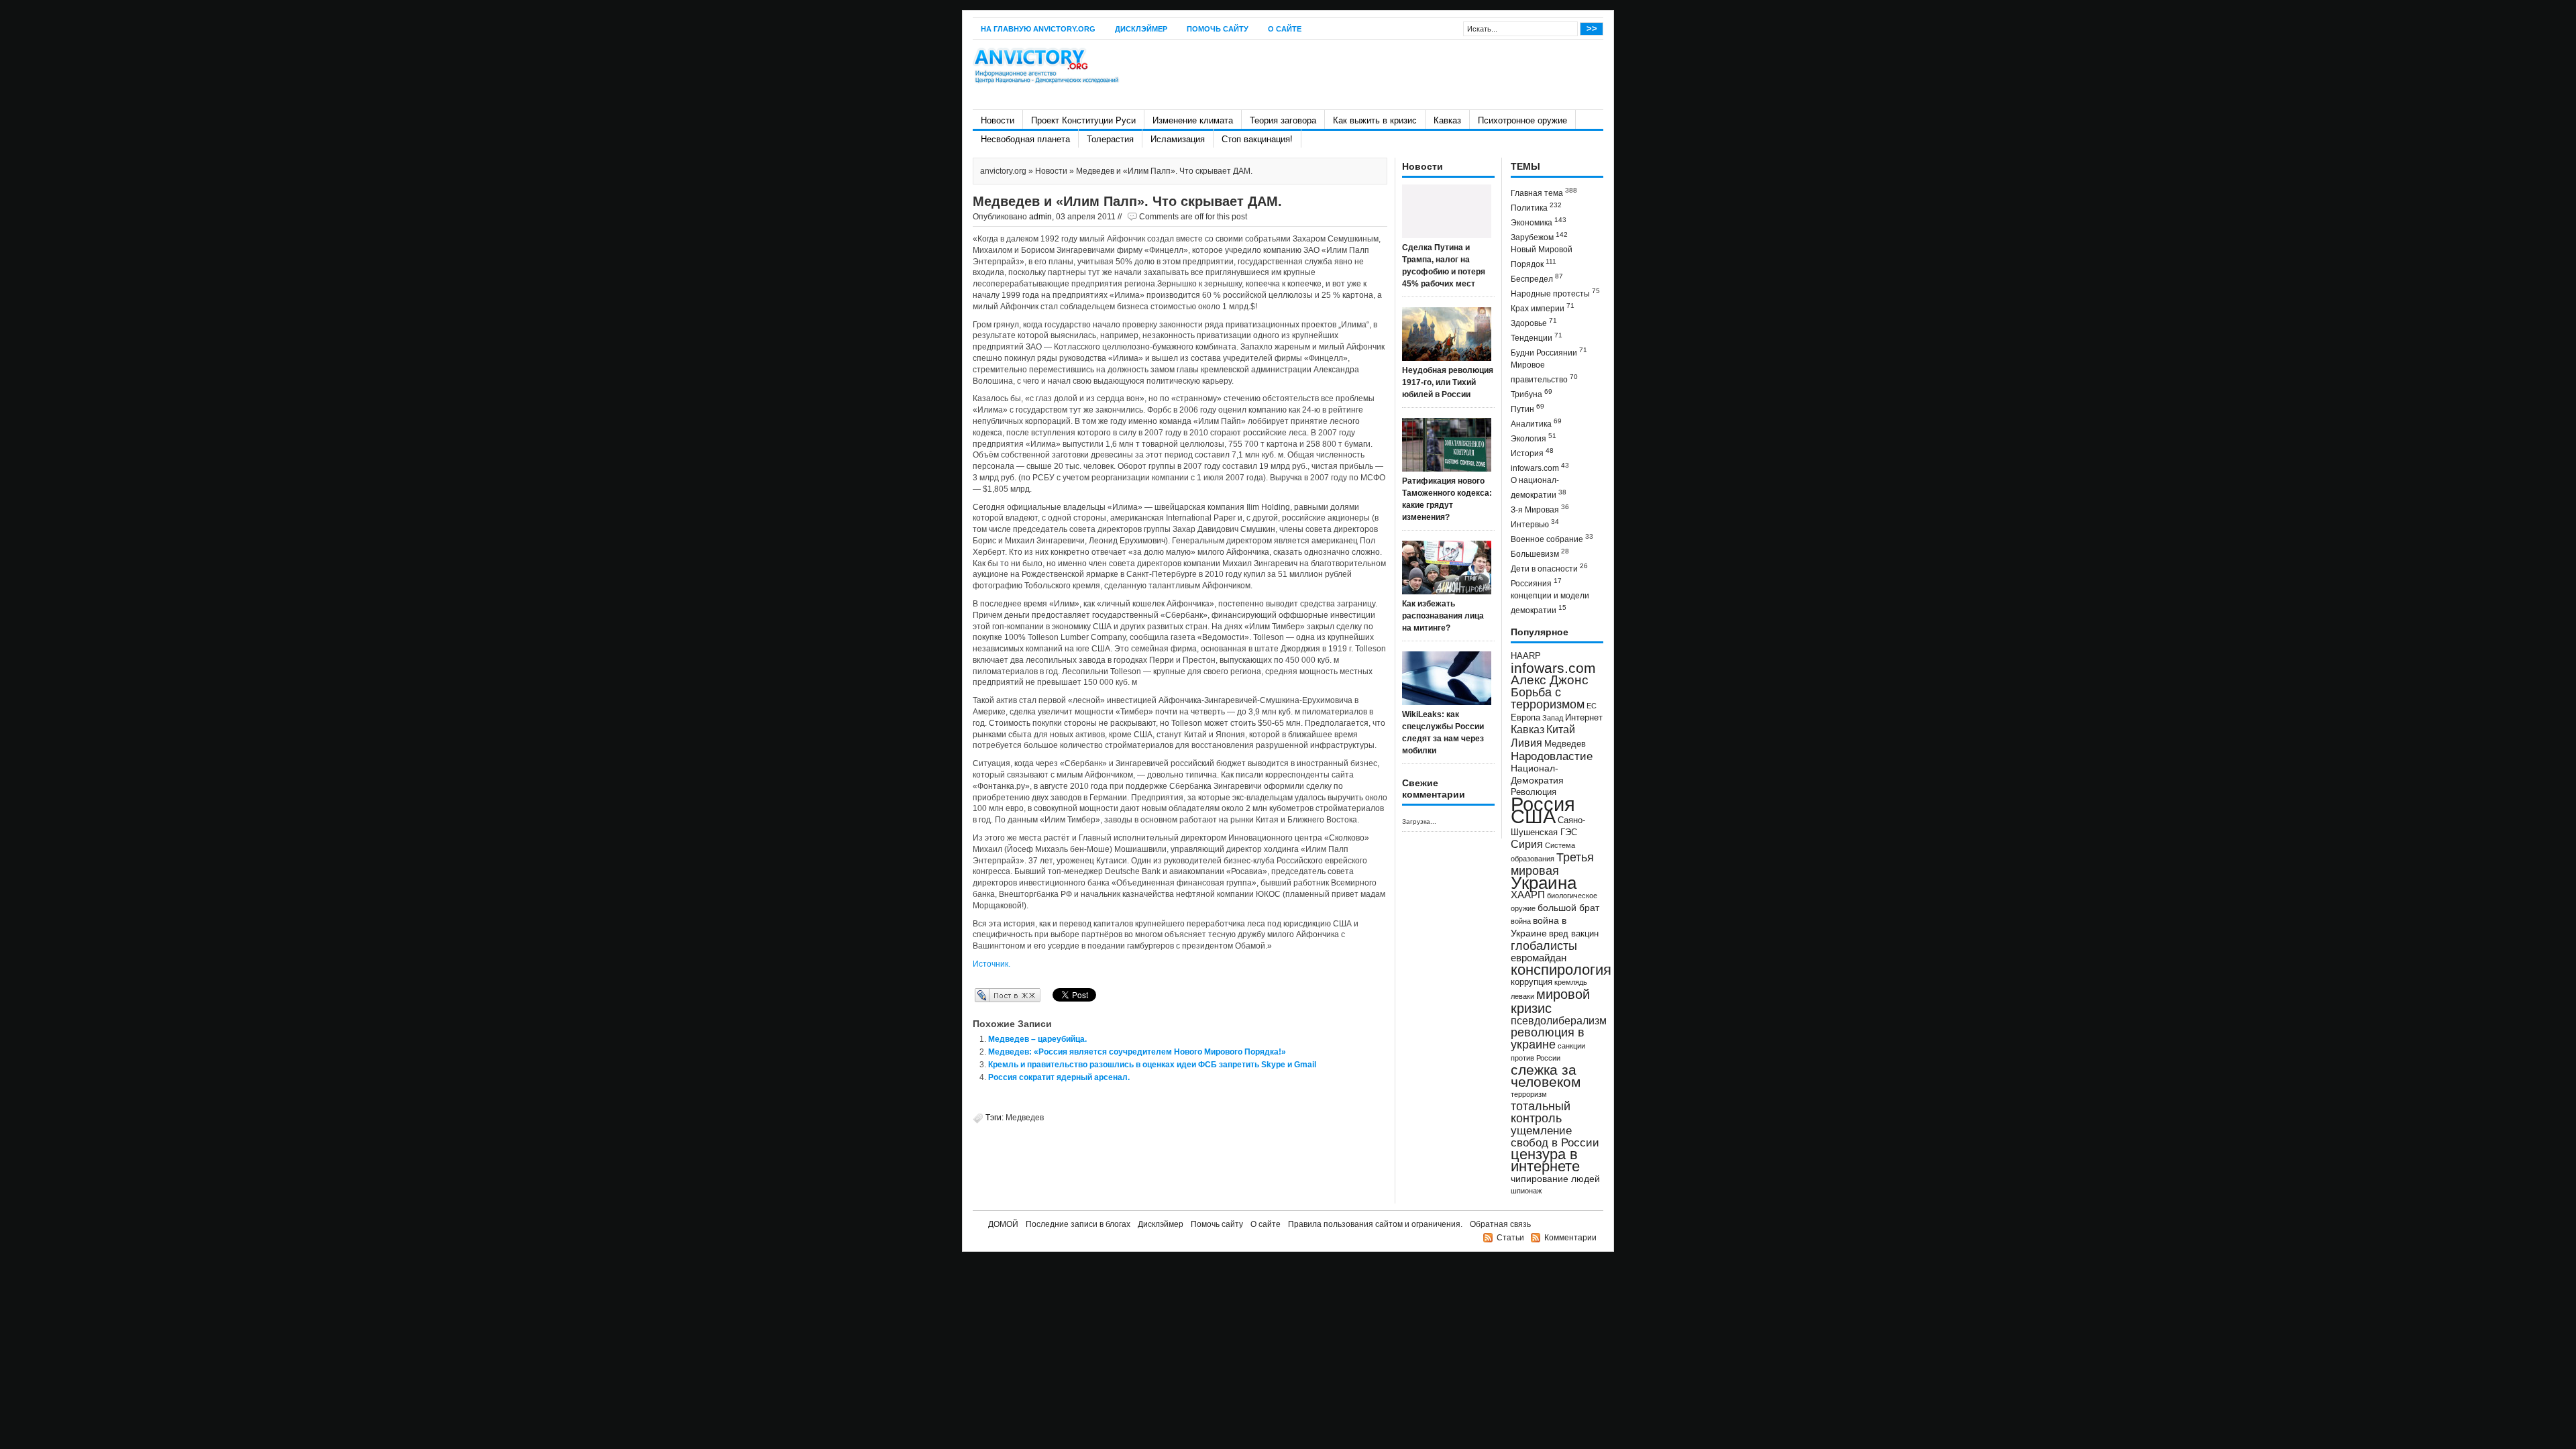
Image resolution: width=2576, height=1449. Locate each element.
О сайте (1285, 29)
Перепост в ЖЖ (988, 995)
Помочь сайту (1218, 29)
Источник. (991, 964)
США (1533, 816)
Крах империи (1543, 308)
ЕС (1592, 706)
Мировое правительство (1544, 372)
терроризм (1529, 1094)
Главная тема (1544, 192)
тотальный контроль (1541, 1112)
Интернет (1584, 718)
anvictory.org (1003, 171)
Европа (1525, 718)
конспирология (1561, 970)
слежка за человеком (1546, 1076)
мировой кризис (1550, 1001)
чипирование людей (1555, 1179)
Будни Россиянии (1549, 352)
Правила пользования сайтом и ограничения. (1375, 1224)
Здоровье (1534, 322)
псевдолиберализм (1559, 1020)
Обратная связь (1500, 1224)
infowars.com (1540, 467)
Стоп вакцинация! (1257, 139)
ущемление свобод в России (1555, 1136)
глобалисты (1544, 946)
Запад (1553, 718)
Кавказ (1447, 120)
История (1532, 452)
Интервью (1535, 524)
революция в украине (1548, 1038)
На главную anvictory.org (1038, 29)
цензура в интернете (1545, 1160)
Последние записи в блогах (1078, 1224)
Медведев (1025, 1118)
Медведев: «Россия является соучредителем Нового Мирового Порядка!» (1137, 1052)
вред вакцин (1574, 933)
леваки (1522, 996)
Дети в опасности (1549, 568)
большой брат (1568, 908)
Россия (1543, 804)
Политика (1536, 207)
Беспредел (1537, 278)
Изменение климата (1193, 120)
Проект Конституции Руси (1083, 120)
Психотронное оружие (1522, 120)
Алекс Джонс (1550, 680)
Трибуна (1532, 393)
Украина (1544, 883)
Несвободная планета (1025, 139)
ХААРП (1528, 895)
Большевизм (1540, 553)
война (1521, 921)
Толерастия (1110, 139)
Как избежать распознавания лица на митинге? (1443, 616)
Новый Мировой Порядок (1542, 257)
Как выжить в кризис (1375, 120)
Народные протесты (1555, 293)
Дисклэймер (1141, 29)
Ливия (1526, 743)
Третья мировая (1552, 864)
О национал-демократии (1539, 488)
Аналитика (1536, 423)
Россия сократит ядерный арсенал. (1059, 1077)
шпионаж (1526, 1191)
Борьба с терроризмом (1548, 698)
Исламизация (1178, 139)
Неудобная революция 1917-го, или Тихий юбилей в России (1448, 382)
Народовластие (1552, 756)
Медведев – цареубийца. (1037, 1039)
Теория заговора (1283, 120)
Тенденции (1537, 337)
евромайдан (1539, 958)
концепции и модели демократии (1550, 603)
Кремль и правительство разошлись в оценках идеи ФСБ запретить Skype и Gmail (1152, 1065)
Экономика (1539, 222)
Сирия (1527, 844)
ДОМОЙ (1003, 1224)
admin (1040, 217)
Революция (1534, 792)
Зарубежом (1539, 236)
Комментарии (1570, 1238)
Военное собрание (1552, 538)
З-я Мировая (1540, 509)
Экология (1534, 438)
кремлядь (1571, 982)
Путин (1527, 408)
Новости (998, 120)
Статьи (1510, 1238)
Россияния (1536, 583)
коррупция (1532, 982)
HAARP (1526, 656)
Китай (1561, 730)
